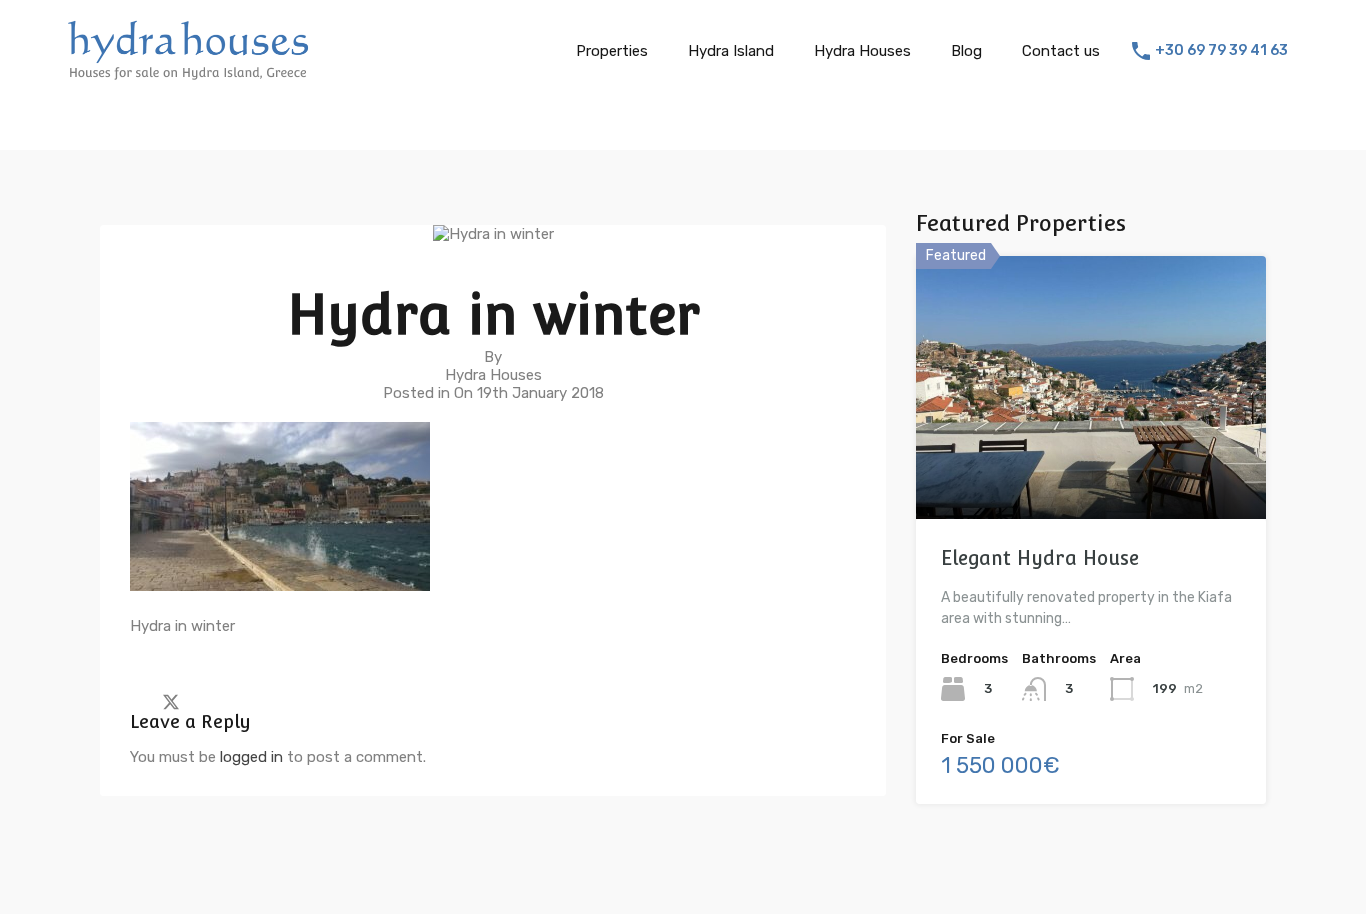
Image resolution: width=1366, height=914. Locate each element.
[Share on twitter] (171, 701)
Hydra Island (731, 51)
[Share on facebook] (135, 701)
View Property (1091, 466)
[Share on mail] (206, 701)
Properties (612, 51)
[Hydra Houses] (188, 74)
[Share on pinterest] (240, 701)
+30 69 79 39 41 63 (1221, 51)
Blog (966, 51)
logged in (251, 757)
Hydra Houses (862, 51)
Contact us (1061, 51)
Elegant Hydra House (1040, 558)
